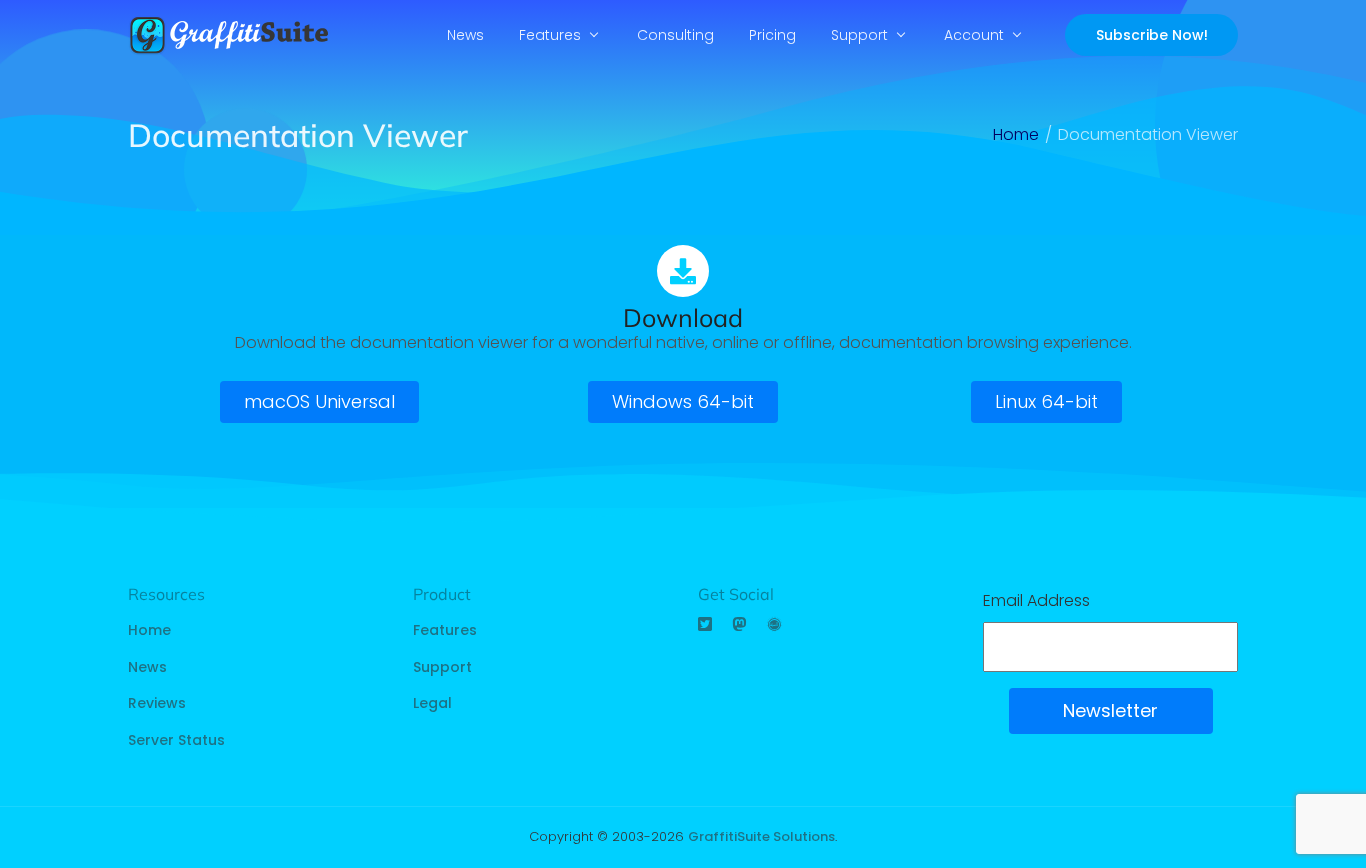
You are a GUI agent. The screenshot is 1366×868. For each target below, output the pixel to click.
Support (859, 35)
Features (550, 35)
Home (149, 630)
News (465, 35)
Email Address (1036, 600)
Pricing (772, 35)
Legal (432, 703)
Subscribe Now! (1152, 35)
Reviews (157, 703)
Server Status (176, 740)
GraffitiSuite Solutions (761, 836)
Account (974, 35)
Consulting (675, 35)
